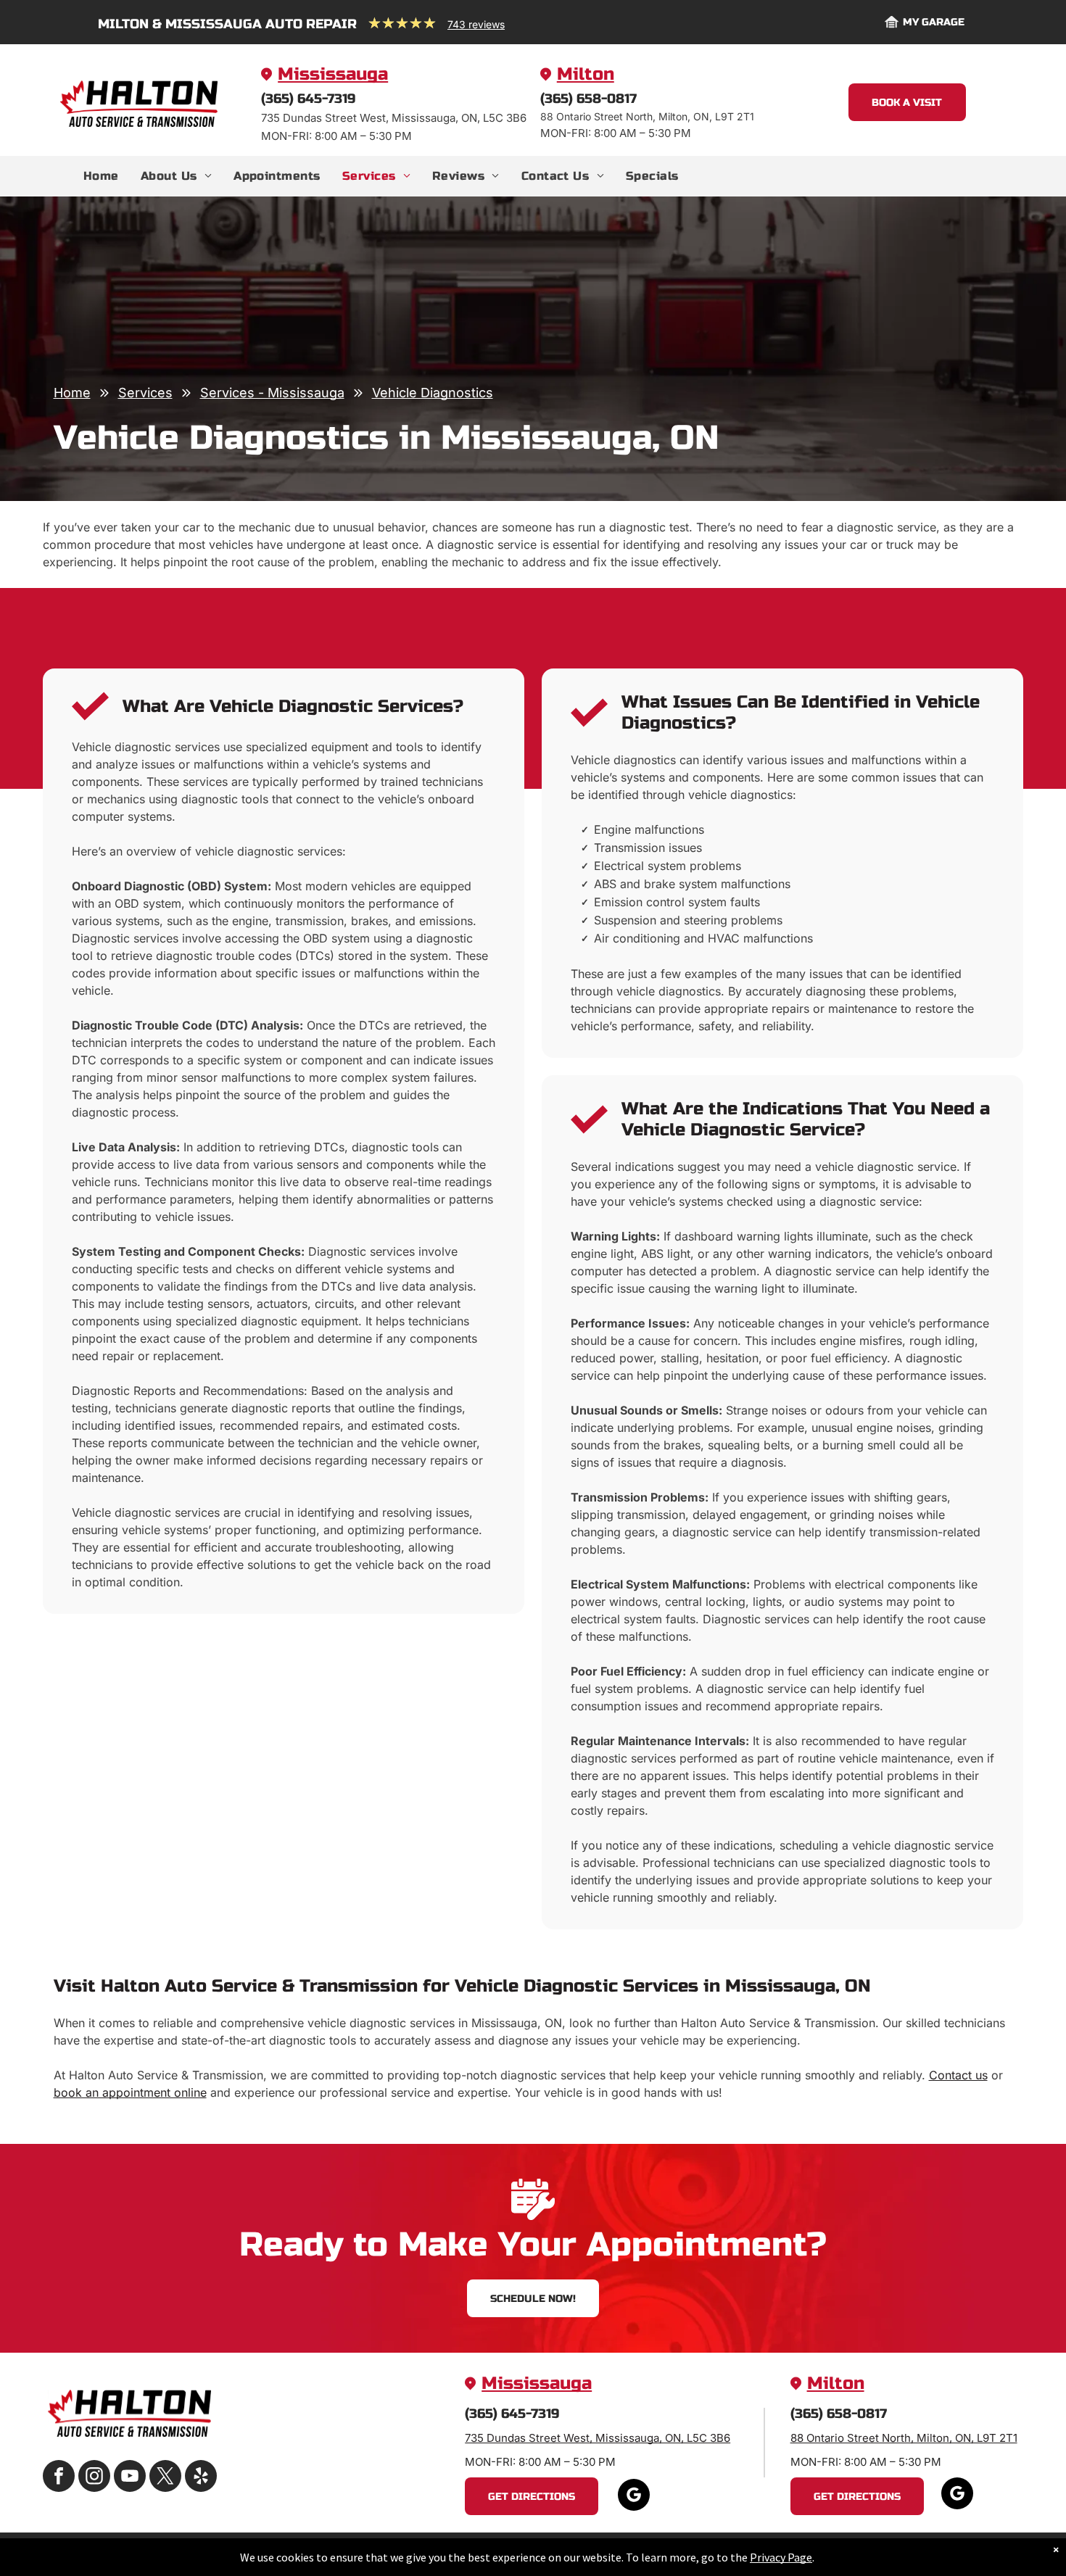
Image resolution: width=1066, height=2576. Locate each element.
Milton (586, 74)
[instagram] (94, 2478)
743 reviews (476, 24)
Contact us (958, 2075)
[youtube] (130, 2478)
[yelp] (201, 2478)
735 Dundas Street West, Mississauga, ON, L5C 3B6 (598, 2438)
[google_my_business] (634, 2497)
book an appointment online (130, 2092)
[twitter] (165, 2478)
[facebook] (59, 2478)
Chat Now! (919, 2489)
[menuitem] (101, 176)
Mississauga (333, 74)
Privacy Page (781, 2557)
